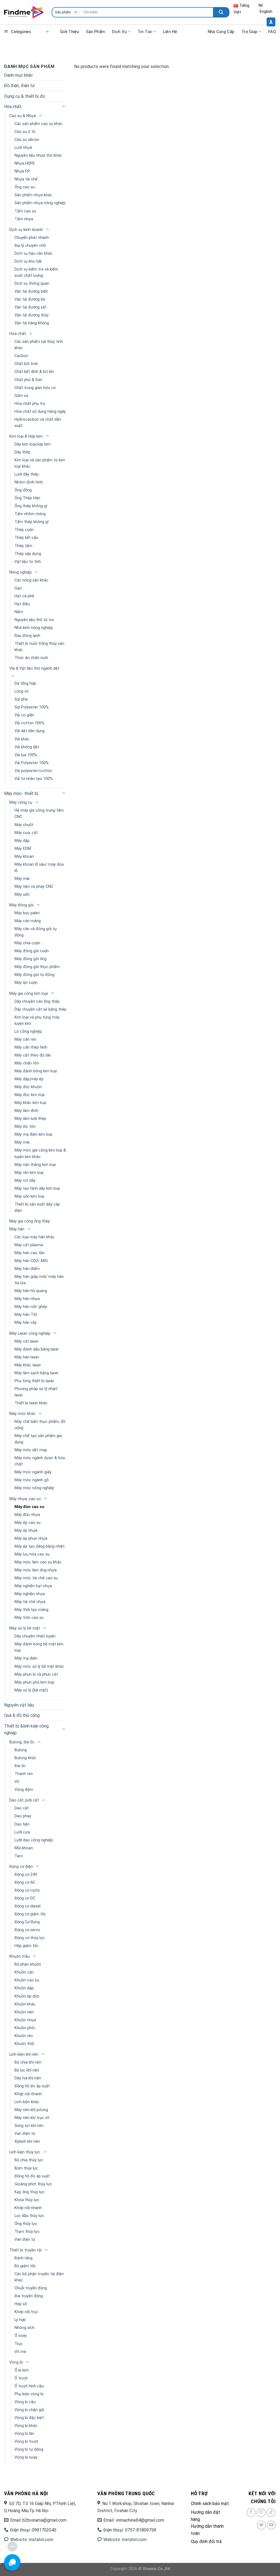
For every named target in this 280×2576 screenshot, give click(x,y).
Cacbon (21, 356)
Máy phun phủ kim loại (34, 1682)
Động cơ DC (25, 1898)
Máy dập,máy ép (29, 1079)
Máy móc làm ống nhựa (36, 1570)
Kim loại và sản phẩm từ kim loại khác (40, 463)
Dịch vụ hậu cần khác (33, 253)
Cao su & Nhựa (23, 116)
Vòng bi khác (26, 2426)
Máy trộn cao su (29, 1618)
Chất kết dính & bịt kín (34, 372)
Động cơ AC (25, 1882)
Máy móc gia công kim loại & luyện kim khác (40, 1153)
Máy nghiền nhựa (30, 1594)
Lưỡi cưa (22, 1832)
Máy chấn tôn (27, 1063)
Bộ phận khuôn (28, 1964)
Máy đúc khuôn (28, 1087)
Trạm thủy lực (27, 2232)
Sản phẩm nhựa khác (33, 195)
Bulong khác (25, 1758)
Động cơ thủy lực (30, 1938)
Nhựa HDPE (25, 163)
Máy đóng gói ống (30, 959)
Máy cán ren (25, 1039)
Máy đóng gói (21, 905)
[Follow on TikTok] (271, 2513)
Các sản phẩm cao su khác (39, 124)
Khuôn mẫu (20, 1956)
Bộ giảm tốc (25, 2266)
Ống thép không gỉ (31, 506)
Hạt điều (22, 604)
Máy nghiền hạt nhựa (33, 1586)
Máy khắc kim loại (30, 1103)
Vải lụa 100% (26, 755)
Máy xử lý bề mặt (25, 1628)
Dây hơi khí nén (28, 2078)
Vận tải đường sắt (30, 307)
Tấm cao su (25, 211)
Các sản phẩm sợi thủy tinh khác (39, 345)
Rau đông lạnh (27, 636)
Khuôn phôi (25, 2028)
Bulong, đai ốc (22, 1742)
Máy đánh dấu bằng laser (37, 1349)
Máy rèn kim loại (29, 1173)
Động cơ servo (27, 1930)
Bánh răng (24, 2258)
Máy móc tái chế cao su (36, 1578)
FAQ (272, 32)
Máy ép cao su (27, 1523)
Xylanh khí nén (27, 2142)
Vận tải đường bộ (30, 299)
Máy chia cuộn (27, 943)
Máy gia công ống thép (30, 1221)
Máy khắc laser (28, 1365)
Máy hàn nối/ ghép (31, 1307)
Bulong (21, 1750)
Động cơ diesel (27, 1906)
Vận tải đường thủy (32, 315)
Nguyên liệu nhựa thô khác (38, 155)
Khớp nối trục (26, 2312)
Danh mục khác (18, 75)
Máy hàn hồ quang (31, 1291)
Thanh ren (24, 1774)
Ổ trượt (21, 2378)
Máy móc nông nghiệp (34, 1488)
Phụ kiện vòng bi (29, 2394)
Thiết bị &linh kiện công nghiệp (26, 1730)
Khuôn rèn (24, 2036)
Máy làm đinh (26, 1111)
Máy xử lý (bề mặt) (31, 1690)
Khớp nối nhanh (28, 2094)
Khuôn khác (25, 2004)
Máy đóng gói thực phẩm (37, 967)
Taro (19, 1856)
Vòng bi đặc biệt (29, 2418)
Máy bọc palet (27, 913)
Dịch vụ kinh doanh (26, 230)
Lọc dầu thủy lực (29, 2216)
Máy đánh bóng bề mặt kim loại (39, 1647)
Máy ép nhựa (26, 1531)
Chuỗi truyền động (31, 2288)
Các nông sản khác (31, 580)
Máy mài (22, 879)
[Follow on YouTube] (271, 2525)
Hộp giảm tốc (27, 1946)
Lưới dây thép (27, 474)
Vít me (20, 2352)
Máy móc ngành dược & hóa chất (40, 1461)
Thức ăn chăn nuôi (31, 658)
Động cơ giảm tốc (30, 1914)
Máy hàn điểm (27, 1269)
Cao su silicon (27, 140)
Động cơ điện (21, 1867)
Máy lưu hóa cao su (32, 1554)
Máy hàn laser (27, 1357)
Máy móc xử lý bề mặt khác (39, 1667)
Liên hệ (170, 32)
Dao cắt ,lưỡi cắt (24, 1800)
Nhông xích (24, 2328)
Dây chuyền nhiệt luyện (35, 1636)
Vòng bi (16, 2362)
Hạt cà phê (24, 596)
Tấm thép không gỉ (32, 522)
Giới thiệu (70, 32)
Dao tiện (22, 1824)
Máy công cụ (21, 802)
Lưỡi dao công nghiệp (34, 1840)
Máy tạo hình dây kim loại (37, 1188)
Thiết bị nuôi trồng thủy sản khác (39, 647)
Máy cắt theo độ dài (33, 1055)
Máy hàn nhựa (27, 1299)
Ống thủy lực (26, 2224)
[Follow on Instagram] (261, 2513)
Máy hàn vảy (26, 1323)
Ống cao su (25, 187)
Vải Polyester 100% (32, 763)
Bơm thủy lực (26, 2168)
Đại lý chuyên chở (30, 246)
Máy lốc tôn (25, 1127)
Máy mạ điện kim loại (33, 1134)
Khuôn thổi (24, 2044)
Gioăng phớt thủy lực (33, 2184)
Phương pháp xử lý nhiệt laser (36, 1392)
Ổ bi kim (22, 2370)
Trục (19, 2344)
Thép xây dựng (28, 554)
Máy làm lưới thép (30, 1119)
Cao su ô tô (25, 132)
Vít (17, 1782)
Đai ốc (20, 1766)
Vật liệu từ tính (28, 562)
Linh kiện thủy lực (25, 2152)
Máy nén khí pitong (31, 2110)
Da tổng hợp (25, 683)
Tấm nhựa (24, 219)
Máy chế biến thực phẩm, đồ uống (40, 1425)
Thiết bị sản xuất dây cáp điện (37, 1207)
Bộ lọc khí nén (27, 2070)
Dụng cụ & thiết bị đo (25, 96)
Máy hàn (17, 1229)
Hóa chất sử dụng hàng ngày (40, 412)
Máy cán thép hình (31, 1047)
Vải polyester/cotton (33, 771)
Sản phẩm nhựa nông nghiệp (40, 203)
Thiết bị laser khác (31, 1403)
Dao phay (23, 1816)
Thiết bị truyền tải (25, 2250)
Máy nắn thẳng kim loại (35, 1165)
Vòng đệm (24, 1790)
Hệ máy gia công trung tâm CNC (39, 814)
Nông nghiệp (21, 572)
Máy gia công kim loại (29, 994)
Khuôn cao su (27, 1980)
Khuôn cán (24, 1972)
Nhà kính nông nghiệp (34, 628)
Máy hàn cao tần (30, 1253)
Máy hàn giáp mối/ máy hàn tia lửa (39, 1280)
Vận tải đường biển (31, 291)
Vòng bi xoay (26, 2457)
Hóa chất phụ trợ (30, 404)
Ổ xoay (21, 2336)
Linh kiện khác (27, 2102)
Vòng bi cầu (25, 2402)
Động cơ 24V (26, 1875)
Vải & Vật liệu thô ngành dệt (34, 668)
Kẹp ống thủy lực (30, 2192)
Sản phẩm (96, 32)
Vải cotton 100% (29, 723)
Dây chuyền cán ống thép (37, 1001)
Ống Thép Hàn (27, 498)
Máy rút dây (25, 1181)
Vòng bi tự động (29, 2449)
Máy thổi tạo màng (31, 1610)
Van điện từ (25, 2134)
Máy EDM (23, 849)
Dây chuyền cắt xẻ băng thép (40, 1009)
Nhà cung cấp (221, 32)
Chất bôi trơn (26, 364)
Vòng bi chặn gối (29, 2410)
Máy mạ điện (26, 1658)
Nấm (19, 612)
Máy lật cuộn (26, 983)
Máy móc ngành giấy (33, 1472)
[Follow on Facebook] (251, 2513)
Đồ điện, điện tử (19, 86)
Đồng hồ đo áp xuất (32, 2086)
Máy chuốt (24, 825)
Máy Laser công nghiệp (30, 1333)
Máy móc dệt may (31, 1450)
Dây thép (22, 452)
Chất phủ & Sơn (28, 380)
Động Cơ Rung (27, 1922)
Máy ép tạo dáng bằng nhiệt (40, 1546)
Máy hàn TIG (26, 1315)
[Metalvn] (24, 12)
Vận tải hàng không (32, 323)
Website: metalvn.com (31, 2540)
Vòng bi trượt (26, 2442)
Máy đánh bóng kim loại (36, 1071)
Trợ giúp (249, 32)
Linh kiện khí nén (24, 2054)
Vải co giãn (24, 715)
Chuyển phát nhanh (32, 238)
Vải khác (22, 739)
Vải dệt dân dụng (30, 731)
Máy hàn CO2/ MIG (31, 1261)
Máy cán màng (28, 921)
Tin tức (145, 32)
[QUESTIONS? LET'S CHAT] (12, 2562)
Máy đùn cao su (29, 1507)
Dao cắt (22, 1808)
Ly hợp (20, 2320)
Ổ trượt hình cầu (29, 2386)
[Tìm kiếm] (221, 12)
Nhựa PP (22, 171)
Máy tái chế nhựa (30, 1602)
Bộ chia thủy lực (29, 2160)
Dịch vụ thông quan (32, 284)
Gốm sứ (21, 396)
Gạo (18, 588)
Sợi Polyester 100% (32, 707)
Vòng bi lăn (24, 2434)
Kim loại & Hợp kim (26, 436)
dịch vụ (119, 32)
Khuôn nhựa (25, 2020)
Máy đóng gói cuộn (32, 951)
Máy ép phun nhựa (31, 1538)
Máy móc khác (22, 1414)
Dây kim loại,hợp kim (33, 444)
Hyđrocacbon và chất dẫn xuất (38, 423)
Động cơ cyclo (27, 1890)
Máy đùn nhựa (27, 1515)
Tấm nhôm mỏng (30, 514)
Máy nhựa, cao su (25, 1499)
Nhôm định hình (29, 482)
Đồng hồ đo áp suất (32, 2176)
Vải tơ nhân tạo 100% (34, 779)
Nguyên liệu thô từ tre (34, 620)
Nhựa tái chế (26, 179)
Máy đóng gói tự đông (34, 975)
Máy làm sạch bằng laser (37, 1373)
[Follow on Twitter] (262, 2525)
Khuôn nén (24, 2012)
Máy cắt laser (27, 1341)
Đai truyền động (29, 2296)
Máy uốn (22, 894)
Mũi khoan (24, 1848)
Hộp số (21, 2304)
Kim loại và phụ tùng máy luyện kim (37, 1020)
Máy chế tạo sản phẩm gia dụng (38, 1439)
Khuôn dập (24, 1988)
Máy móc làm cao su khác (38, 1562)
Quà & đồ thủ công (22, 1715)
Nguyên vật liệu (19, 1705)
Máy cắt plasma (29, 1245)
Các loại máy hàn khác (35, 1237)
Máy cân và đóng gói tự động (36, 932)
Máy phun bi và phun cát (36, 1674)
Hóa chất (13, 107)
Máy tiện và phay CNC (34, 887)
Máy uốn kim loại (29, 1196)
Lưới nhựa (23, 148)
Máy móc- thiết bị (21, 793)
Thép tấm (23, 546)
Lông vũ (21, 691)
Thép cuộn (24, 530)
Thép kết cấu (26, 538)
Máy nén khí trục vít (32, 2118)
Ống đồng (23, 490)
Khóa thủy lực (27, 2200)
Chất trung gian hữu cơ (35, 388)
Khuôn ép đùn (27, 1996)
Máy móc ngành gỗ (32, 1480)
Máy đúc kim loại (30, 1095)
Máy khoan (24, 857)
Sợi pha (21, 699)
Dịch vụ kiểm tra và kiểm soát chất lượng (36, 272)
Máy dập (22, 841)
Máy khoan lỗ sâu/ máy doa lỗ (39, 868)
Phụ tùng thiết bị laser (34, 1381)
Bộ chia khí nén (28, 2062)
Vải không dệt (27, 747)
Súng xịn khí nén (29, 2126)
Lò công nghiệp (28, 1032)
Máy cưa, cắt (26, 833)
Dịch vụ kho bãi (28, 261)
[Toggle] (64, 107)
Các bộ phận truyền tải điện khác (39, 2277)
